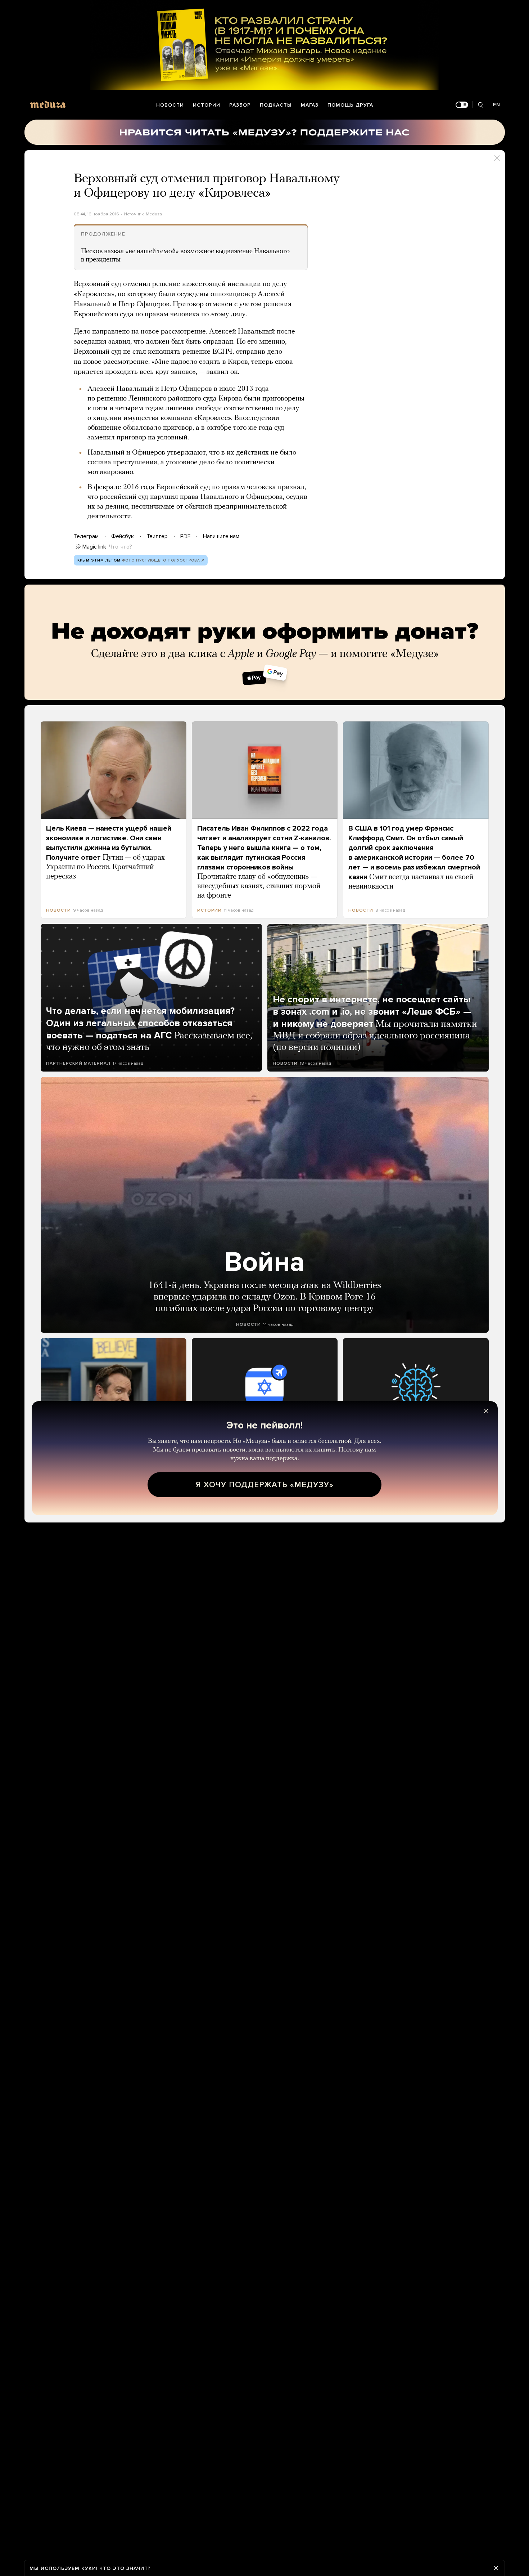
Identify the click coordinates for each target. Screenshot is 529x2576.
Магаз (310, 105)
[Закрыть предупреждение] (496, 2568)
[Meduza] (48, 104)
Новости (170, 105)
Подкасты (276, 105)
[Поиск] (481, 105)
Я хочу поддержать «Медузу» (265, 1485)
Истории (207, 105)
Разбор (240, 105)
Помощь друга (350, 105)
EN (497, 105)
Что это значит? (125, 2568)
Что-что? (121, 547)
